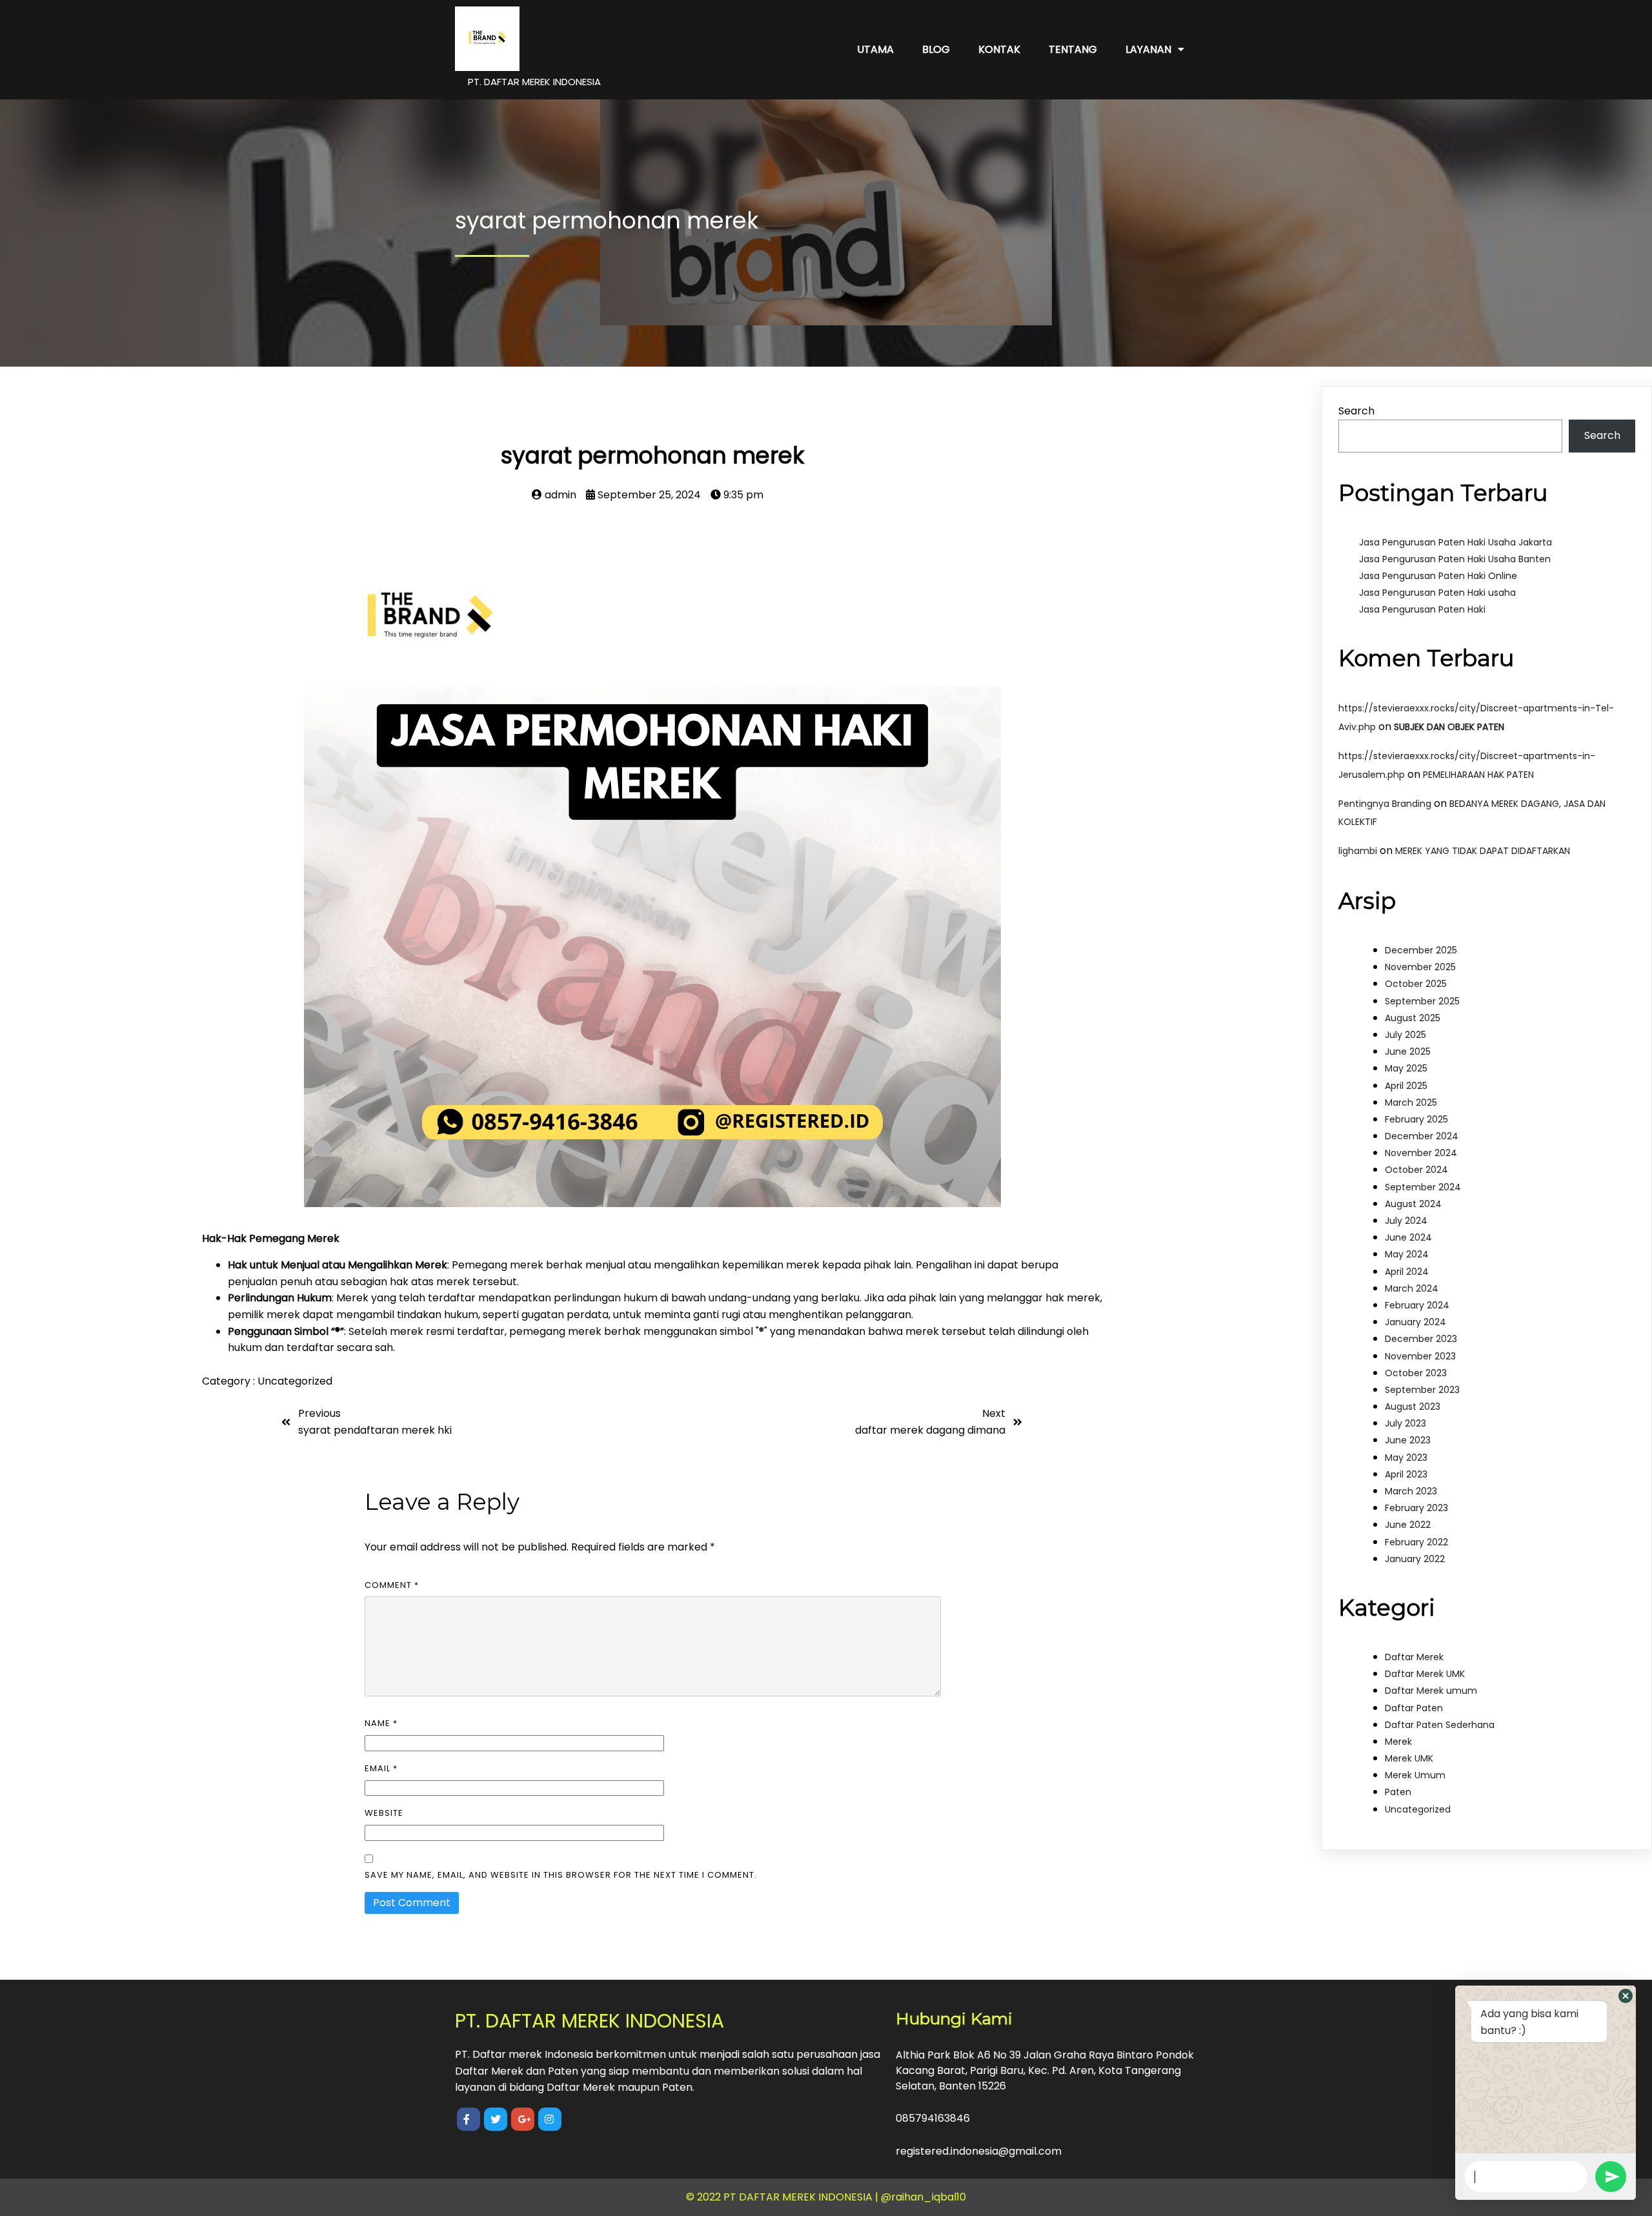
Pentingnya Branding (1385, 804)
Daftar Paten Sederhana (1440, 1725)
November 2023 (1420, 1356)
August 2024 (1413, 1204)
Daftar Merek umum (1431, 1691)
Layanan (1148, 49)
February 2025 (1416, 1119)
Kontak (999, 49)
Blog (936, 49)
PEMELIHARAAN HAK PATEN (1478, 775)
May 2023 (1406, 1458)
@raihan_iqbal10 (923, 2197)
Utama (875, 49)
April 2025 (1406, 1086)
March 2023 (1411, 1491)
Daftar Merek (1414, 1657)
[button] (1626, 1996)
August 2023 (1413, 1407)
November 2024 (1421, 1153)
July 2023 (1405, 1423)
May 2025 (1406, 1068)
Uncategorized (295, 1381)
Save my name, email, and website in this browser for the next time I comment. (561, 1875)
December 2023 (1421, 1339)
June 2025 (1408, 1052)
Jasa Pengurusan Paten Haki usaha (1437, 593)
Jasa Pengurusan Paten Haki (1422, 609)
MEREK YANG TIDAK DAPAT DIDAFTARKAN (1483, 851)
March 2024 (1412, 1288)
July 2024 (1406, 1221)
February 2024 (1417, 1305)
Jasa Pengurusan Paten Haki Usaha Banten (1455, 559)
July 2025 (1405, 1035)
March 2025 (1411, 1103)
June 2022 (1408, 1525)
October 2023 (1416, 1373)
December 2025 (1421, 950)
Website (384, 1813)
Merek (1398, 1742)
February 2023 (1416, 1508)
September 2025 (1422, 1001)
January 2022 (1415, 1559)
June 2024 (1408, 1237)
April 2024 (1407, 1272)
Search (1356, 411)
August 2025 (1413, 1018)
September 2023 (1422, 1390)
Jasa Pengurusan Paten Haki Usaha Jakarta (1456, 542)
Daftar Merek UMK (1425, 1674)
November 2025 (1420, 967)
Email (381, 1768)
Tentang (1073, 49)
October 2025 (1416, 984)
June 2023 (1408, 1440)
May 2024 (1407, 1254)
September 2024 (1423, 1187)
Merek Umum (1415, 1775)
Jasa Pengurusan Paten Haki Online (1438, 576)
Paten (1398, 1792)
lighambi (1358, 851)
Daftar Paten (1414, 1708)
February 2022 (1416, 1542)
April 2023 (1406, 1474)
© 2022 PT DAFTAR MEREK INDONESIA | (783, 2197)
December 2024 (1422, 1136)
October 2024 (1416, 1170)
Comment (392, 1585)
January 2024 (1415, 1322)
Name (381, 1723)
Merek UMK (1409, 1758)
